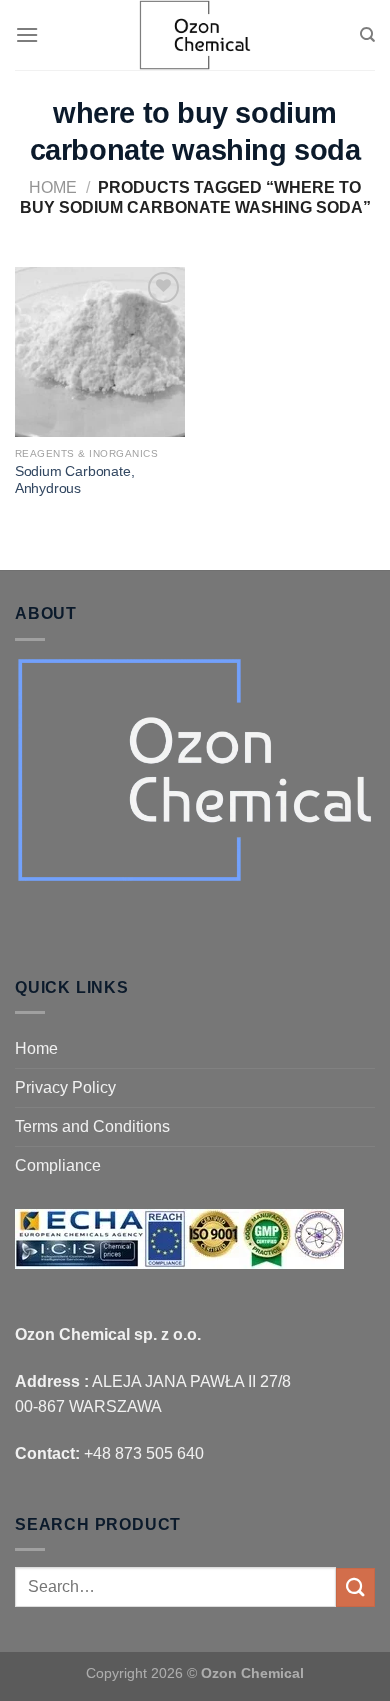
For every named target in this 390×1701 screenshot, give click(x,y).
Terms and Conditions (92, 1126)
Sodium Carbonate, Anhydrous (75, 480)
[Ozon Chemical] (195, 35)
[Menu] (27, 34)
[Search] (367, 35)
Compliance (58, 1165)
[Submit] (355, 1587)
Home (53, 187)
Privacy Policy (65, 1087)
